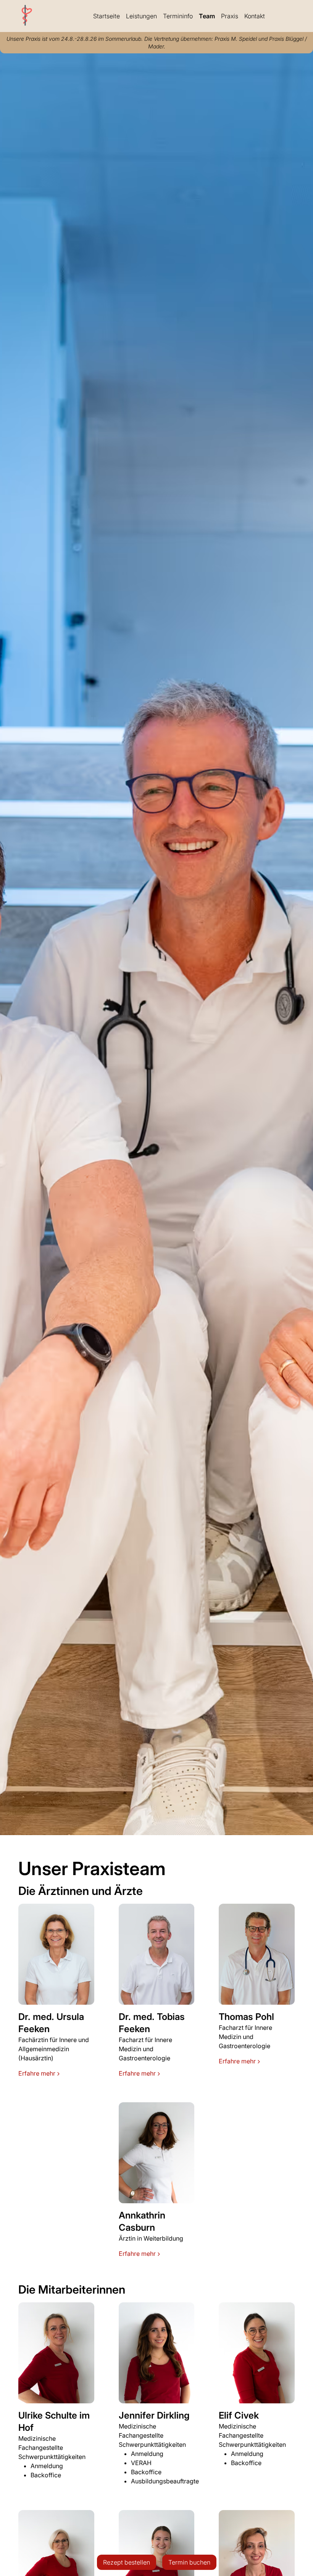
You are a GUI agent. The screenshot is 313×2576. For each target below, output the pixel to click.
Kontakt (255, 16)
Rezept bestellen (127, 2562)
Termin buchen (189, 2562)
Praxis (230, 16)
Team (207, 16)
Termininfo (178, 16)
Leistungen (141, 16)
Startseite (106, 16)
